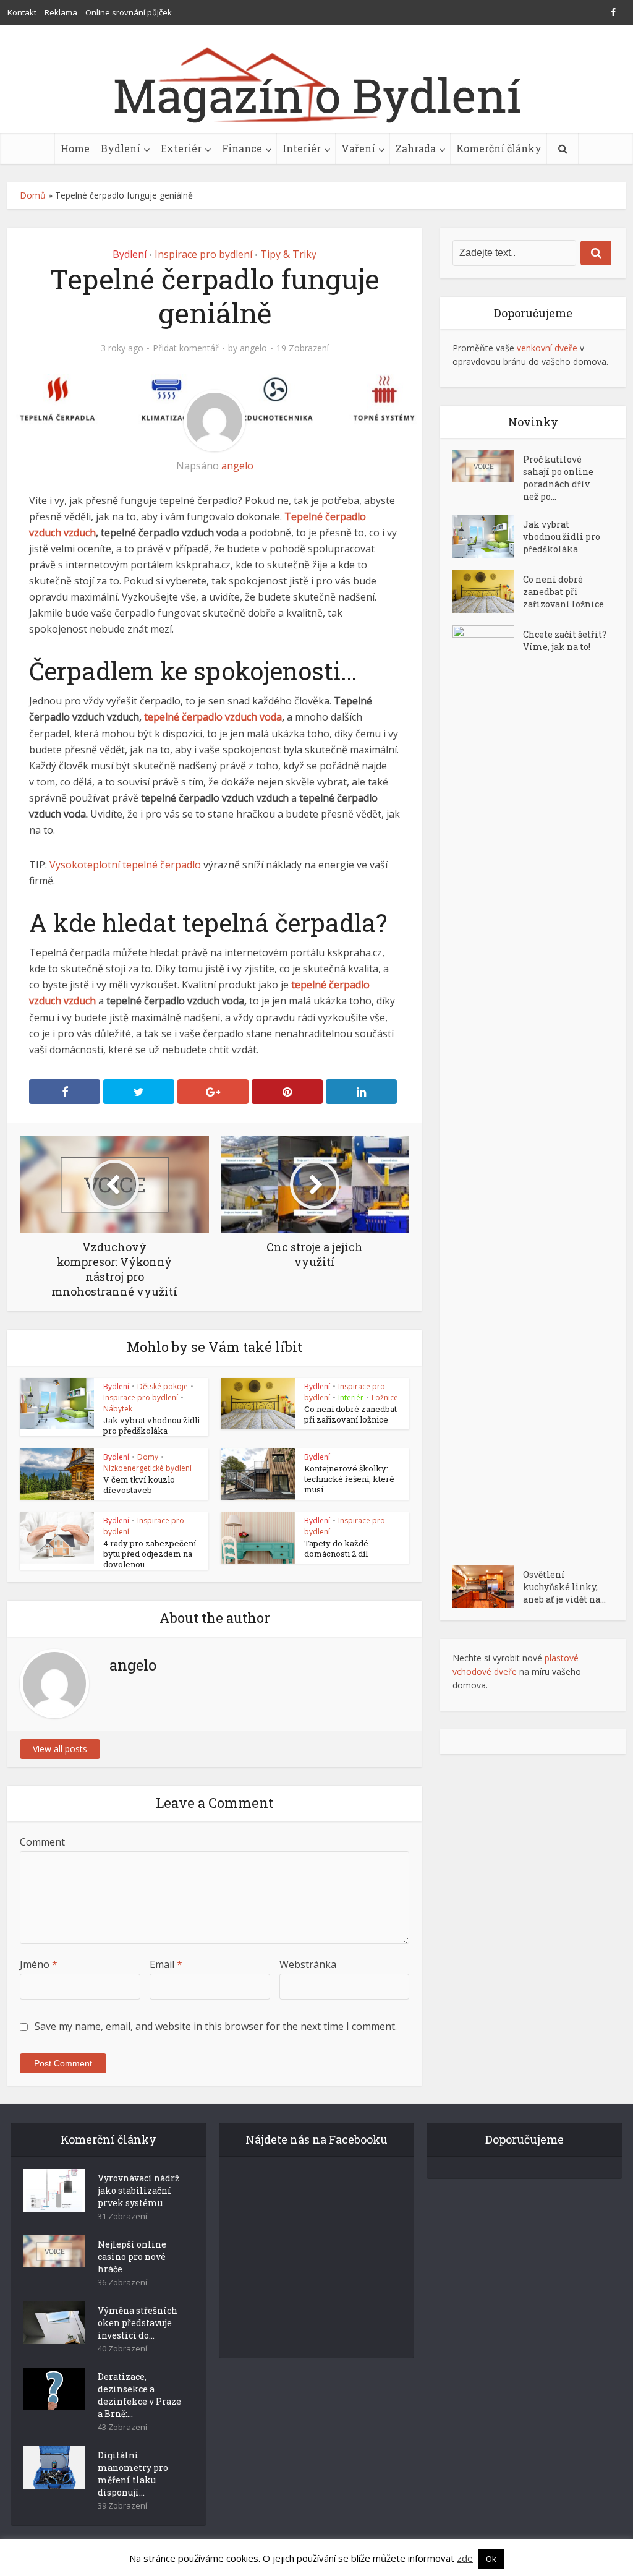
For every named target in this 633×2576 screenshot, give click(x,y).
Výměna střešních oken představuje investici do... (138, 2323)
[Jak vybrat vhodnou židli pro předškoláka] (488, 537)
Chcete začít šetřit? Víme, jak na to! (565, 640)
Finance (242, 148)
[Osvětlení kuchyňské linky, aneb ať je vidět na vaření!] (488, 1587)
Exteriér (181, 148)
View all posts (60, 1749)
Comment (42, 1842)
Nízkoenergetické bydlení (147, 1468)
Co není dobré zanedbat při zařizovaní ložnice (350, 1414)
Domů (33, 195)
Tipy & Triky (288, 254)
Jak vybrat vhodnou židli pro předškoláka (151, 1425)
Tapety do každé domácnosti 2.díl (336, 1548)
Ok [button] (491, 2559)
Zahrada (416, 148)
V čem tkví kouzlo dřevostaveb (139, 1485)
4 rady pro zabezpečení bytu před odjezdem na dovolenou (150, 1554)
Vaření (358, 148)
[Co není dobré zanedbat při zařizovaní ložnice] (488, 592)
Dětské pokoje (163, 1386)
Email (166, 1964)
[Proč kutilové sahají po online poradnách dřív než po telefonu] (488, 466)
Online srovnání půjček (129, 12)
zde (465, 2558)
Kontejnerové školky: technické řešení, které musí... (349, 1479)
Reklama (61, 12)
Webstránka (308, 1964)
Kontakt (22, 12)
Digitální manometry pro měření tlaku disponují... (133, 2474)
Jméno (39, 1964)
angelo (253, 348)
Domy (148, 1457)
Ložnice (385, 1397)
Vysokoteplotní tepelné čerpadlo (125, 865)
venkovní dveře (547, 348)
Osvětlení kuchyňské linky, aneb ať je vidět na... (564, 1587)
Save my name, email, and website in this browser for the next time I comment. (216, 2026)
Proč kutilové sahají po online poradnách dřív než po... (558, 478)
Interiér (302, 148)
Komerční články (499, 148)
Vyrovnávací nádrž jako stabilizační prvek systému (138, 2190)
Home (75, 148)
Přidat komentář (186, 348)
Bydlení (121, 148)
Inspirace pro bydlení (203, 254)
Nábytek (118, 1409)
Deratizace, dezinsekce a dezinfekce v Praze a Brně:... (139, 2395)
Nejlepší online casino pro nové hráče (132, 2257)
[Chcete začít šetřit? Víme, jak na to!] (488, 1089)
